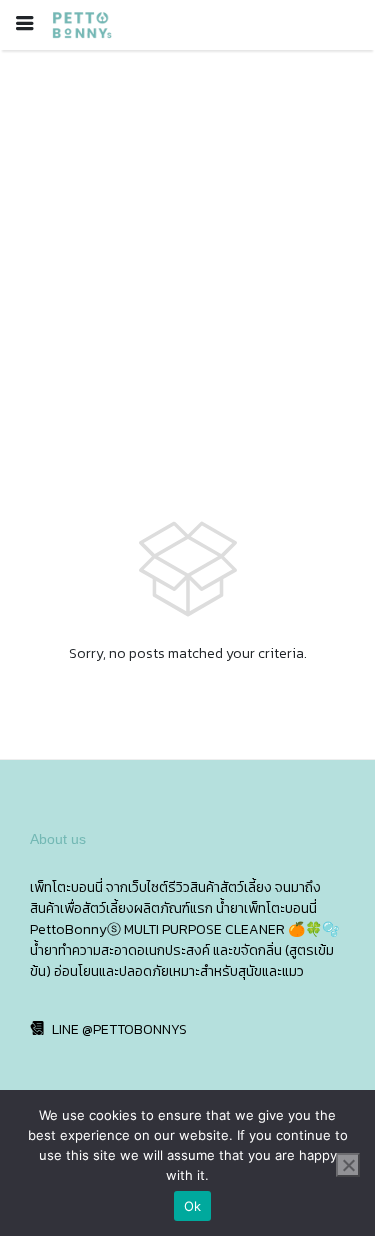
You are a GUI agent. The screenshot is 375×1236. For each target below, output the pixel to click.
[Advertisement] (187, 247)
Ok (193, 1206)
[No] (348, 1165)
